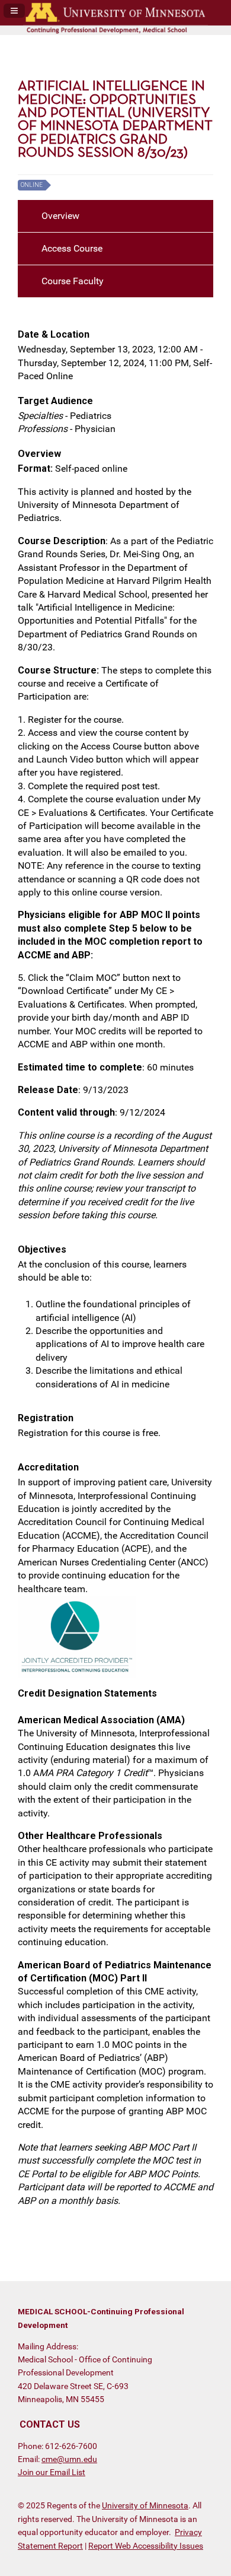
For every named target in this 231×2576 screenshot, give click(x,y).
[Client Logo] (115, 32)
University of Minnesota (145, 2505)
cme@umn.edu (69, 2459)
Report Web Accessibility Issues (146, 2546)
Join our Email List (52, 2472)
